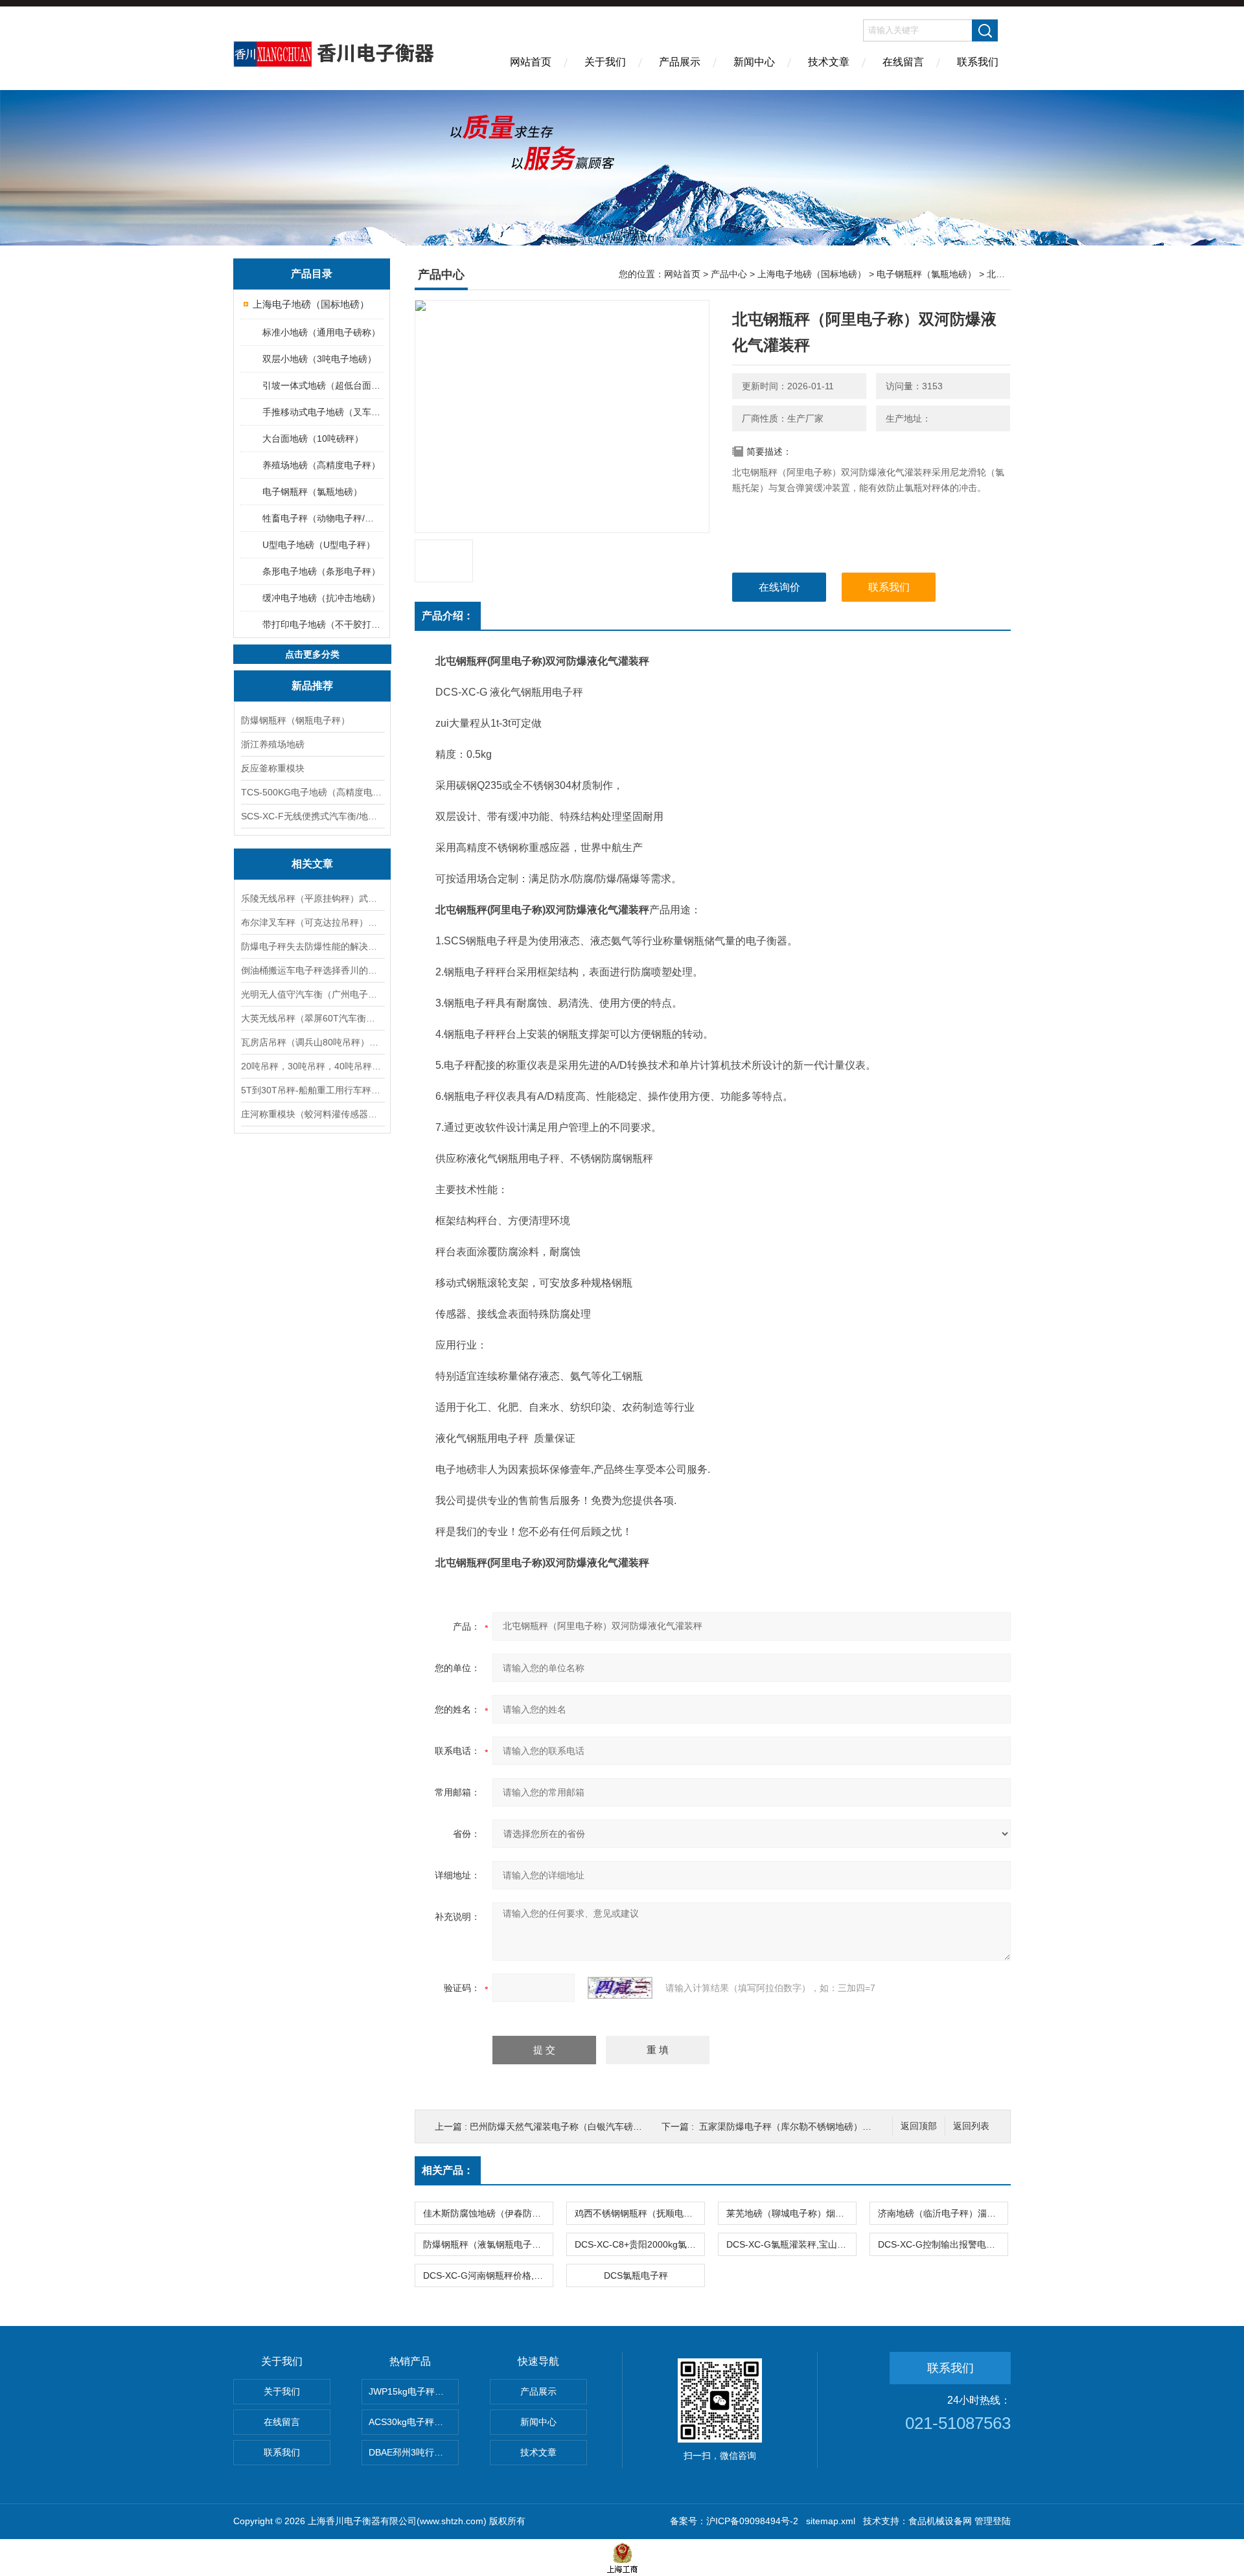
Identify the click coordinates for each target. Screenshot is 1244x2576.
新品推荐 (312, 686)
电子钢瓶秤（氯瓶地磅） (312, 492)
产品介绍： (448, 616)
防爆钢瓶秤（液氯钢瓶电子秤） (487, 2244)
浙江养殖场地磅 (273, 744)
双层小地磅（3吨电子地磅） (319, 359)
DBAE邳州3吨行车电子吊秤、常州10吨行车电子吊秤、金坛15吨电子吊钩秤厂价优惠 (414, 2452)
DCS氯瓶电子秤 (636, 2275)
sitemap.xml (831, 2521)
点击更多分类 (312, 654)
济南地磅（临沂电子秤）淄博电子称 (943, 2213)
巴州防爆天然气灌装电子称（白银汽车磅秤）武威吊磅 (579, 2126)
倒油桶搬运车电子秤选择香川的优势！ (312, 970)
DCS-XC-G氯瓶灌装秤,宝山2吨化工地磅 (791, 2244)
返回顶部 (919, 2126)
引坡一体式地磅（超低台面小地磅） (322, 385)
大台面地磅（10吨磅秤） (313, 439)
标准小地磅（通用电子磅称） (321, 332)
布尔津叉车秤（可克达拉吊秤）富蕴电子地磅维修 (312, 922)
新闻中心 (754, 62)
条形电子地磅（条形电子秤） (321, 571)
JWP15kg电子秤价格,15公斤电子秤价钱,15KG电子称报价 (414, 2391)
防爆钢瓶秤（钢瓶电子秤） (295, 720)
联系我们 (978, 62)
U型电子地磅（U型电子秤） (319, 545)
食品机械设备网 (940, 2521)
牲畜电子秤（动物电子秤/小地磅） (322, 518)
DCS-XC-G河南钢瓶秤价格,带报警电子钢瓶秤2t (488, 2275)
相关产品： (448, 2170)
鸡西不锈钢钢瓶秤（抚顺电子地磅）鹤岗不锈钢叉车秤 (639, 2213)
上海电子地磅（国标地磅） (311, 304)
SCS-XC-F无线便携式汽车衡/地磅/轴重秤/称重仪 (312, 816)
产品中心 (729, 274)
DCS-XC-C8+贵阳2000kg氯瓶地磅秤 (639, 2244)
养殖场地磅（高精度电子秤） (321, 465)
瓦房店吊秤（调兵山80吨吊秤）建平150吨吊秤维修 (312, 1042)
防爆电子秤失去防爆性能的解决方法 (312, 946)
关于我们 (605, 62)
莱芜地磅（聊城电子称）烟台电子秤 (791, 2213)
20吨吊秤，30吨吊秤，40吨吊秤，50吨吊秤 (312, 1066)
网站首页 (531, 62)
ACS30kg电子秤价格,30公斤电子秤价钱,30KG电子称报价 (414, 2422)
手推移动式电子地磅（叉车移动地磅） (322, 412)
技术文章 (829, 62)
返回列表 (971, 2126)
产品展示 (680, 62)
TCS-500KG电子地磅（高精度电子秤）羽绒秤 (312, 792)
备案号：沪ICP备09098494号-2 (734, 2521)
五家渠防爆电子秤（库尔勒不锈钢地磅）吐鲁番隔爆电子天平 (822, 2126)
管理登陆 (993, 2521)
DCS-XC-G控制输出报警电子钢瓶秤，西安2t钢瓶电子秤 (943, 2244)
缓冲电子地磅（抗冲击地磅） (321, 598)
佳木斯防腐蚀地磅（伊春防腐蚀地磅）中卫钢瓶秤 (488, 2213)
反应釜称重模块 (273, 768)
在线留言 (903, 62)
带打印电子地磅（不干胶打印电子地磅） (322, 624)
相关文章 (312, 864)
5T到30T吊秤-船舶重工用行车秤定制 (312, 1090)
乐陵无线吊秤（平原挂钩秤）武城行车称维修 (312, 898)
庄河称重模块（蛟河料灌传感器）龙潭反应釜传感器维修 (312, 1114)
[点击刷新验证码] (620, 1988)
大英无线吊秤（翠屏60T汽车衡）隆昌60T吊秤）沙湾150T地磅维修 (312, 1018)
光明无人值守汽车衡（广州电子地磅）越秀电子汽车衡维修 (312, 994)
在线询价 (779, 587)
